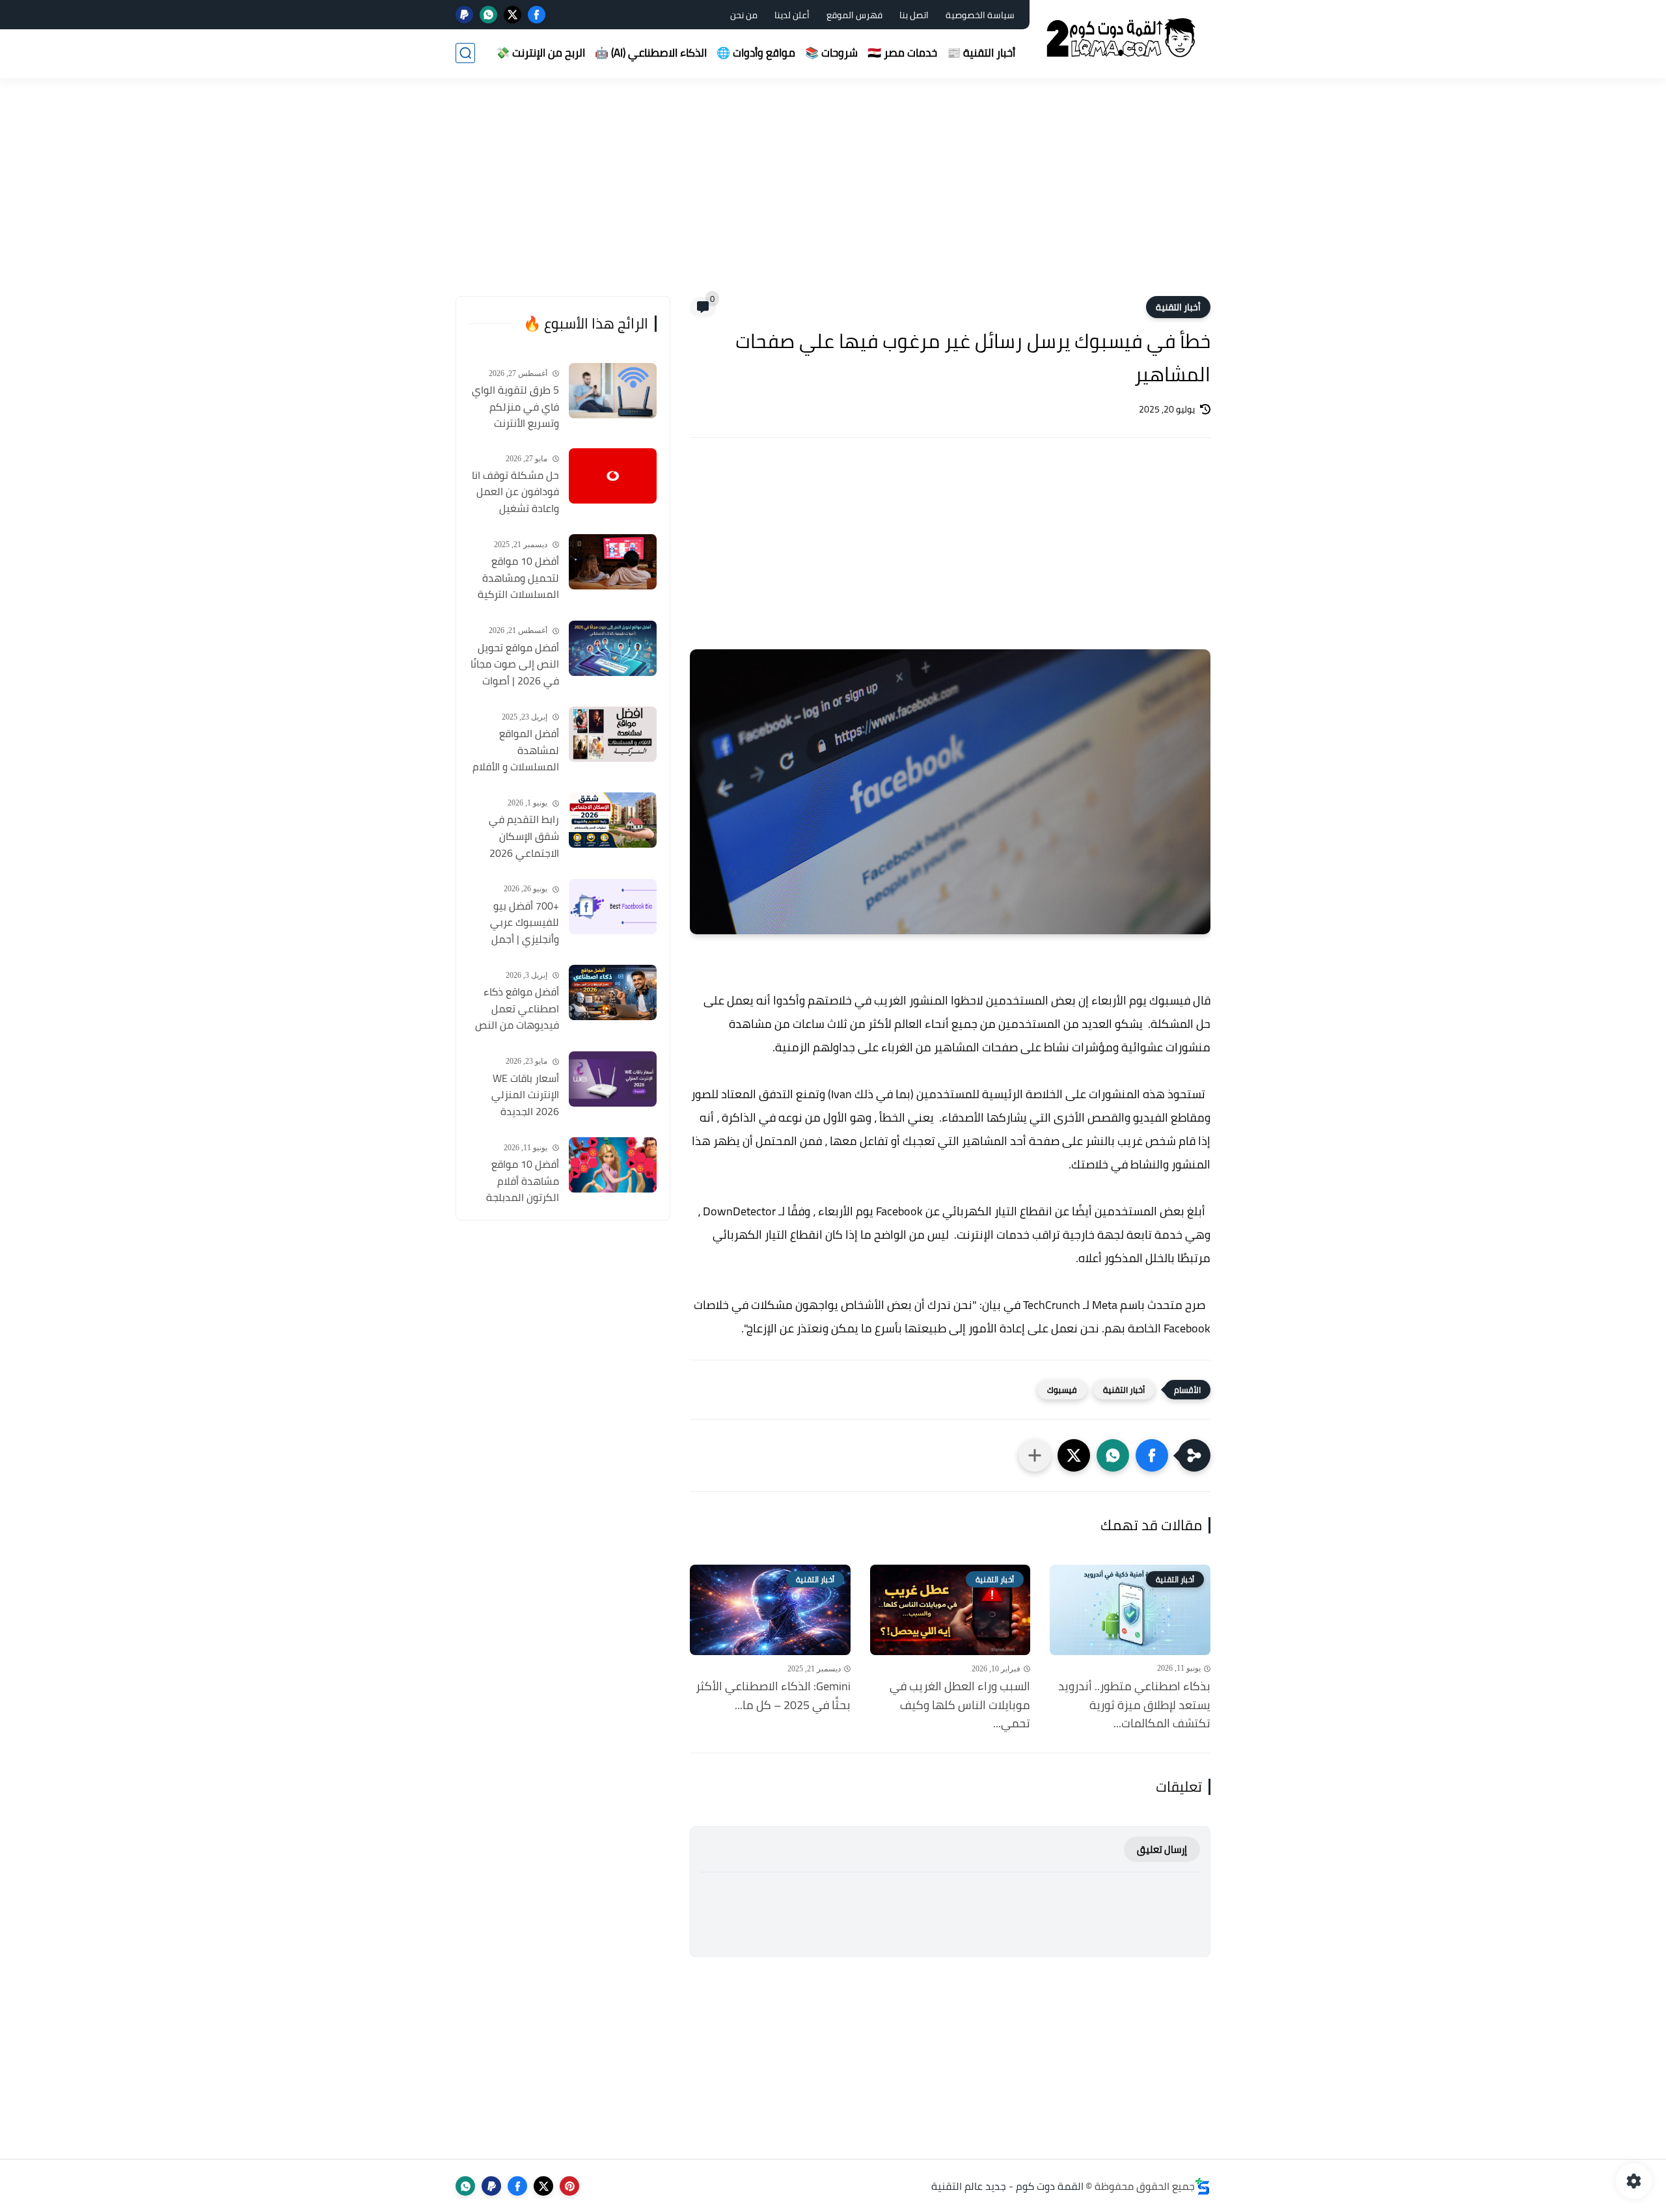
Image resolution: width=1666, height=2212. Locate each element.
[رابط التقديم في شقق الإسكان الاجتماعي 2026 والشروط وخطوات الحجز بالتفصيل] (613, 820)
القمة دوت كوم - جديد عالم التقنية (1007, 2186)
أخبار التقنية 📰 (981, 53)
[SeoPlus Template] (1203, 2186)
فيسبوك (1062, 1390)
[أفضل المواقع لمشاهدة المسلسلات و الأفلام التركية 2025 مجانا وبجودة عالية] (613, 734)
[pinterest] (569, 2186)
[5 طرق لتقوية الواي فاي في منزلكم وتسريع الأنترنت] (613, 391)
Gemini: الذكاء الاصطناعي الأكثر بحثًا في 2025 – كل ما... (773, 1696)
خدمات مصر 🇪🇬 (902, 53)
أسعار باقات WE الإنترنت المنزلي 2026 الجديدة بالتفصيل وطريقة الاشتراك (521, 1096)
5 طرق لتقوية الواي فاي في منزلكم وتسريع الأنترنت (515, 407)
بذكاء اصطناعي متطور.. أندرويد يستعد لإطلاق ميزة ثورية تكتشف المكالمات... (1134, 1705)
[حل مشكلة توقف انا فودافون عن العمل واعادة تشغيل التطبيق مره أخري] (613, 476)
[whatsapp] (488, 15)
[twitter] (512, 15)
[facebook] (537, 15)
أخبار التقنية (1178, 307)
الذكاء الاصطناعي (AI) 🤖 (651, 53)
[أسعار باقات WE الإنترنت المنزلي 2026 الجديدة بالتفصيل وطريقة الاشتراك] (613, 1079)
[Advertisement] (833, 195)
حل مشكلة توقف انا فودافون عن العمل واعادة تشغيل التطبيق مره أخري (515, 492)
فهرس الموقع (854, 15)
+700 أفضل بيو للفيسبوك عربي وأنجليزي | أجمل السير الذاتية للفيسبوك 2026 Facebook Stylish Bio (514, 923)
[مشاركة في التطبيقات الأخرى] (1035, 1455)
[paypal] (464, 15)
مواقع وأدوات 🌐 (756, 53)
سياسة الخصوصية (980, 15)
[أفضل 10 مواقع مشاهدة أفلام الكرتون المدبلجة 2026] (613, 1165)
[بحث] (465, 53)
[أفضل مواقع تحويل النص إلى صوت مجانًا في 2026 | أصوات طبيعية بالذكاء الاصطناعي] (613, 648)
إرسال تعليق (1162, 1849)
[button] (1152, 1455)
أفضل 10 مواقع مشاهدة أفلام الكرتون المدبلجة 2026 (523, 1181)
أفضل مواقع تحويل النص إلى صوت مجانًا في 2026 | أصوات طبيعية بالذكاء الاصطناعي (515, 665)
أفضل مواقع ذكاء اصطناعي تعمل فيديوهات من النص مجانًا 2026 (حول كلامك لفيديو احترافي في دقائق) (517, 1009)
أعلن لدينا (792, 15)
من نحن (744, 15)
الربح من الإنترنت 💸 (540, 53)
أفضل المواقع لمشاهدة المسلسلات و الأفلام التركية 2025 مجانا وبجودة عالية (516, 751)
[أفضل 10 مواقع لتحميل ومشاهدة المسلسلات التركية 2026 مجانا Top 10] (613, 562)
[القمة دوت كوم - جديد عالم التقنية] (1123, 38)
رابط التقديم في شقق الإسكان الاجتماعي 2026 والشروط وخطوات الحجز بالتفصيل (522, 837)
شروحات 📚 (831, 53)
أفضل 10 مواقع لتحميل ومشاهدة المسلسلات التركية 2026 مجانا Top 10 (518, 578)
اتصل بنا (914, 15)
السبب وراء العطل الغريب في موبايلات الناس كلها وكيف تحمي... (960, 1705)
